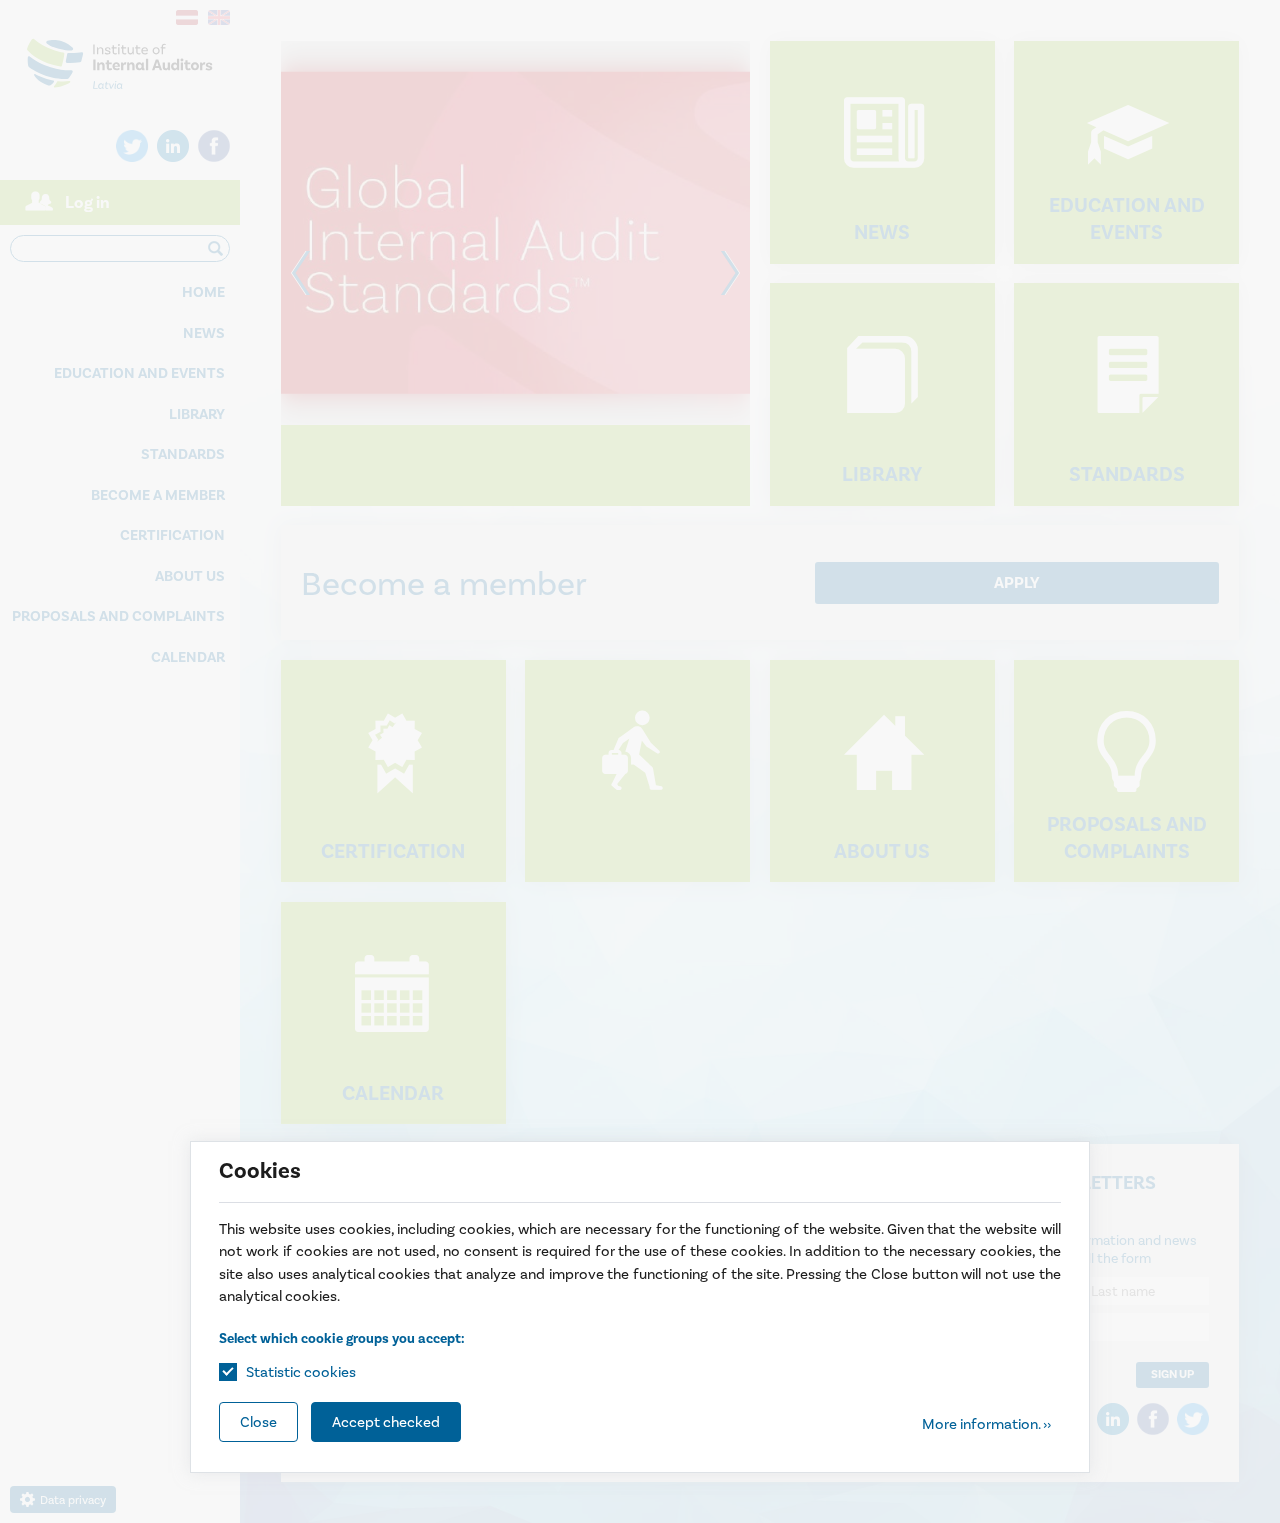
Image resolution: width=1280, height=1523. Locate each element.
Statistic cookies (301, 1372)
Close (258, 1422)
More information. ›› (986, 1424)
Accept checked (386, 1422)
